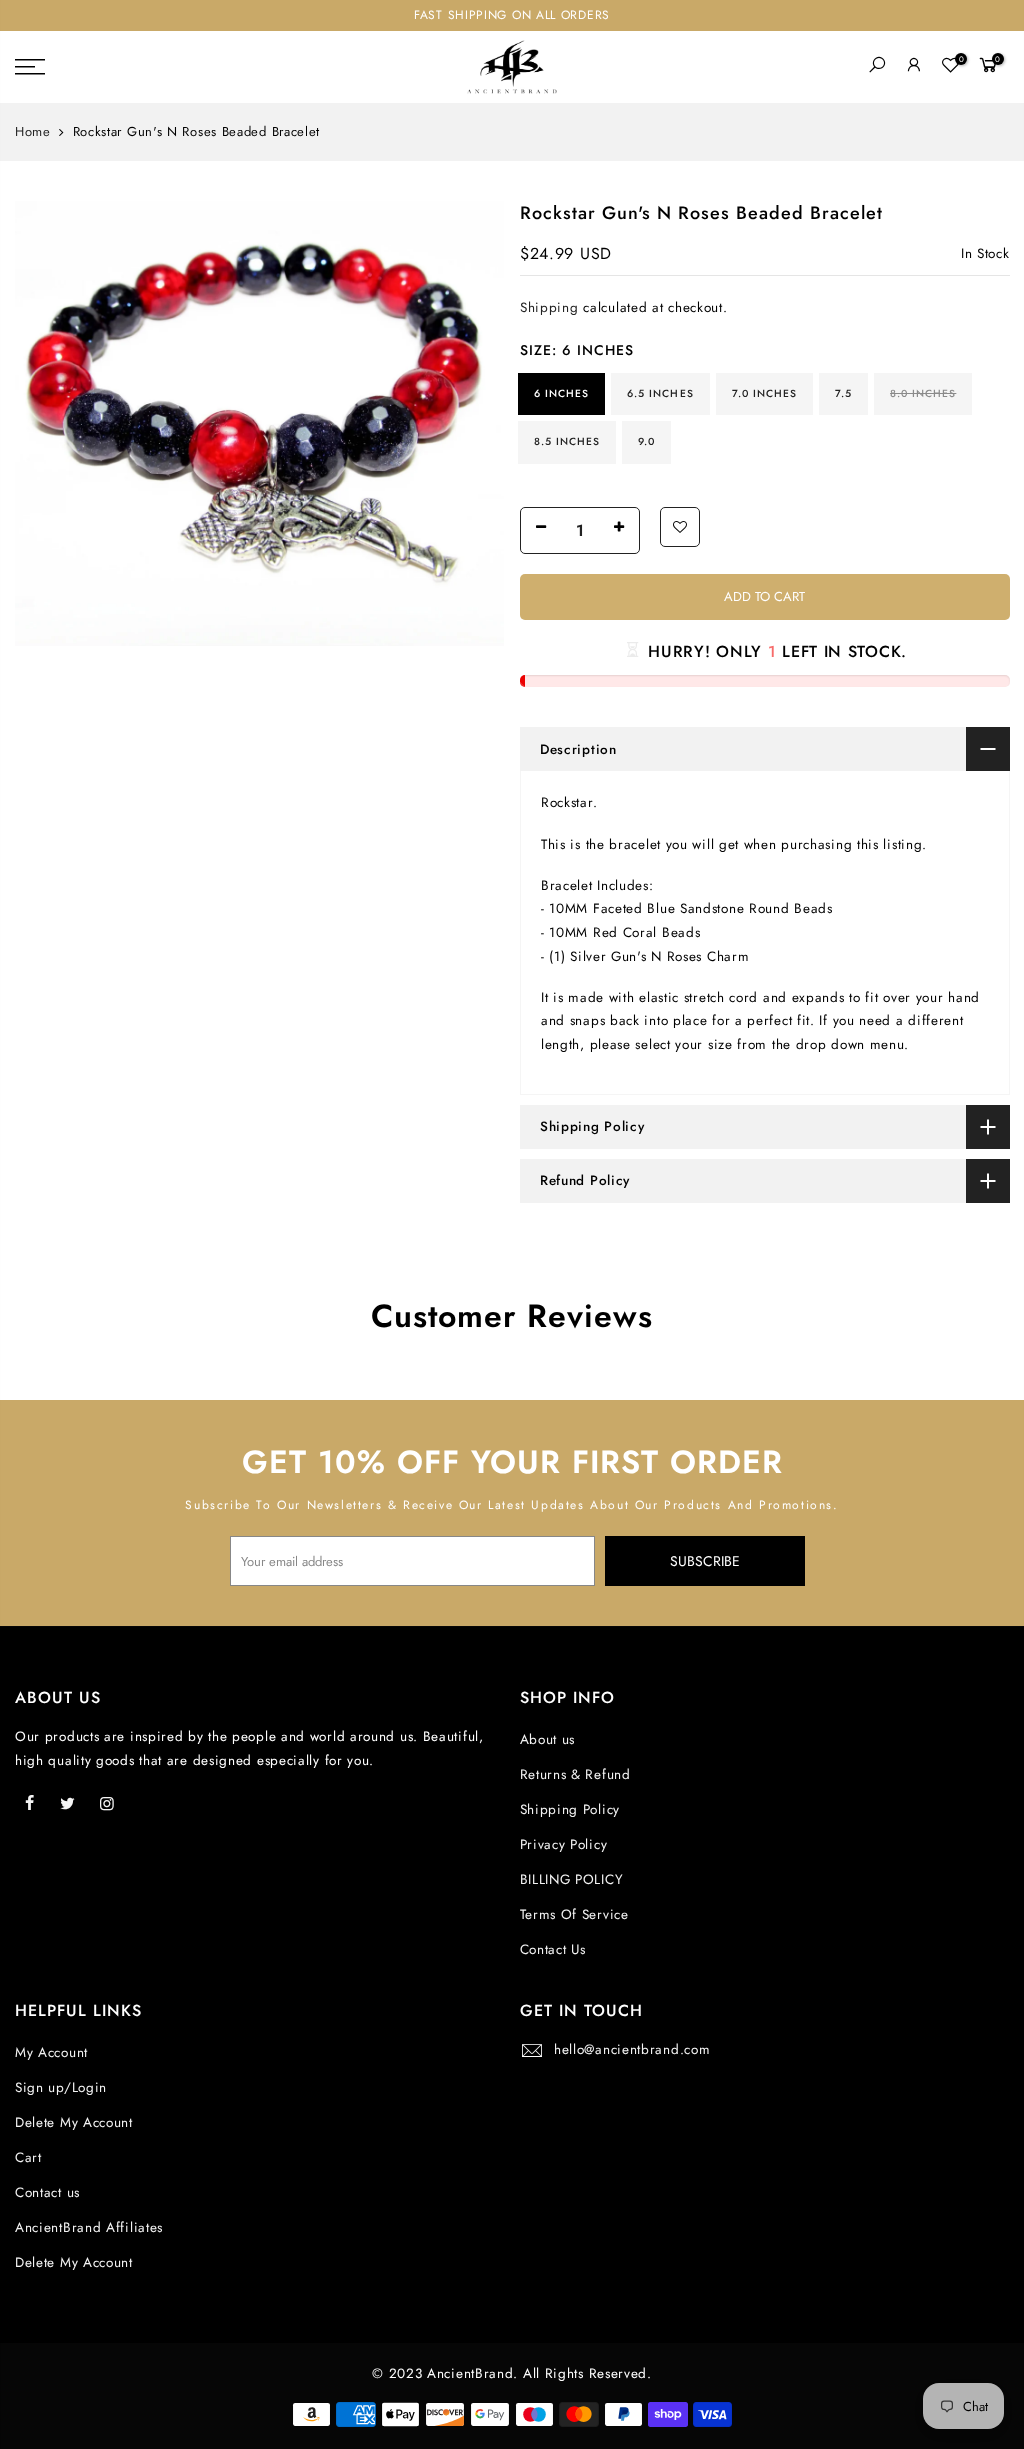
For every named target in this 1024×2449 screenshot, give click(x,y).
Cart (28, 2157)
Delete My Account (74, 2122)
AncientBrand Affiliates (89, 2227)
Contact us (47, 2192)
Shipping (549, 307)
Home (33, 132)
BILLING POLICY (572, 1879)
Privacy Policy (564, 1844)
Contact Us (553, 1949)
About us (548, 1739)
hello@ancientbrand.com (632, 2049)
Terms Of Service (574, 1914)
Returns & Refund (575, 1774)
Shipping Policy (570, 1809)
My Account (51, 2052)
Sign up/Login (61, 2087)
